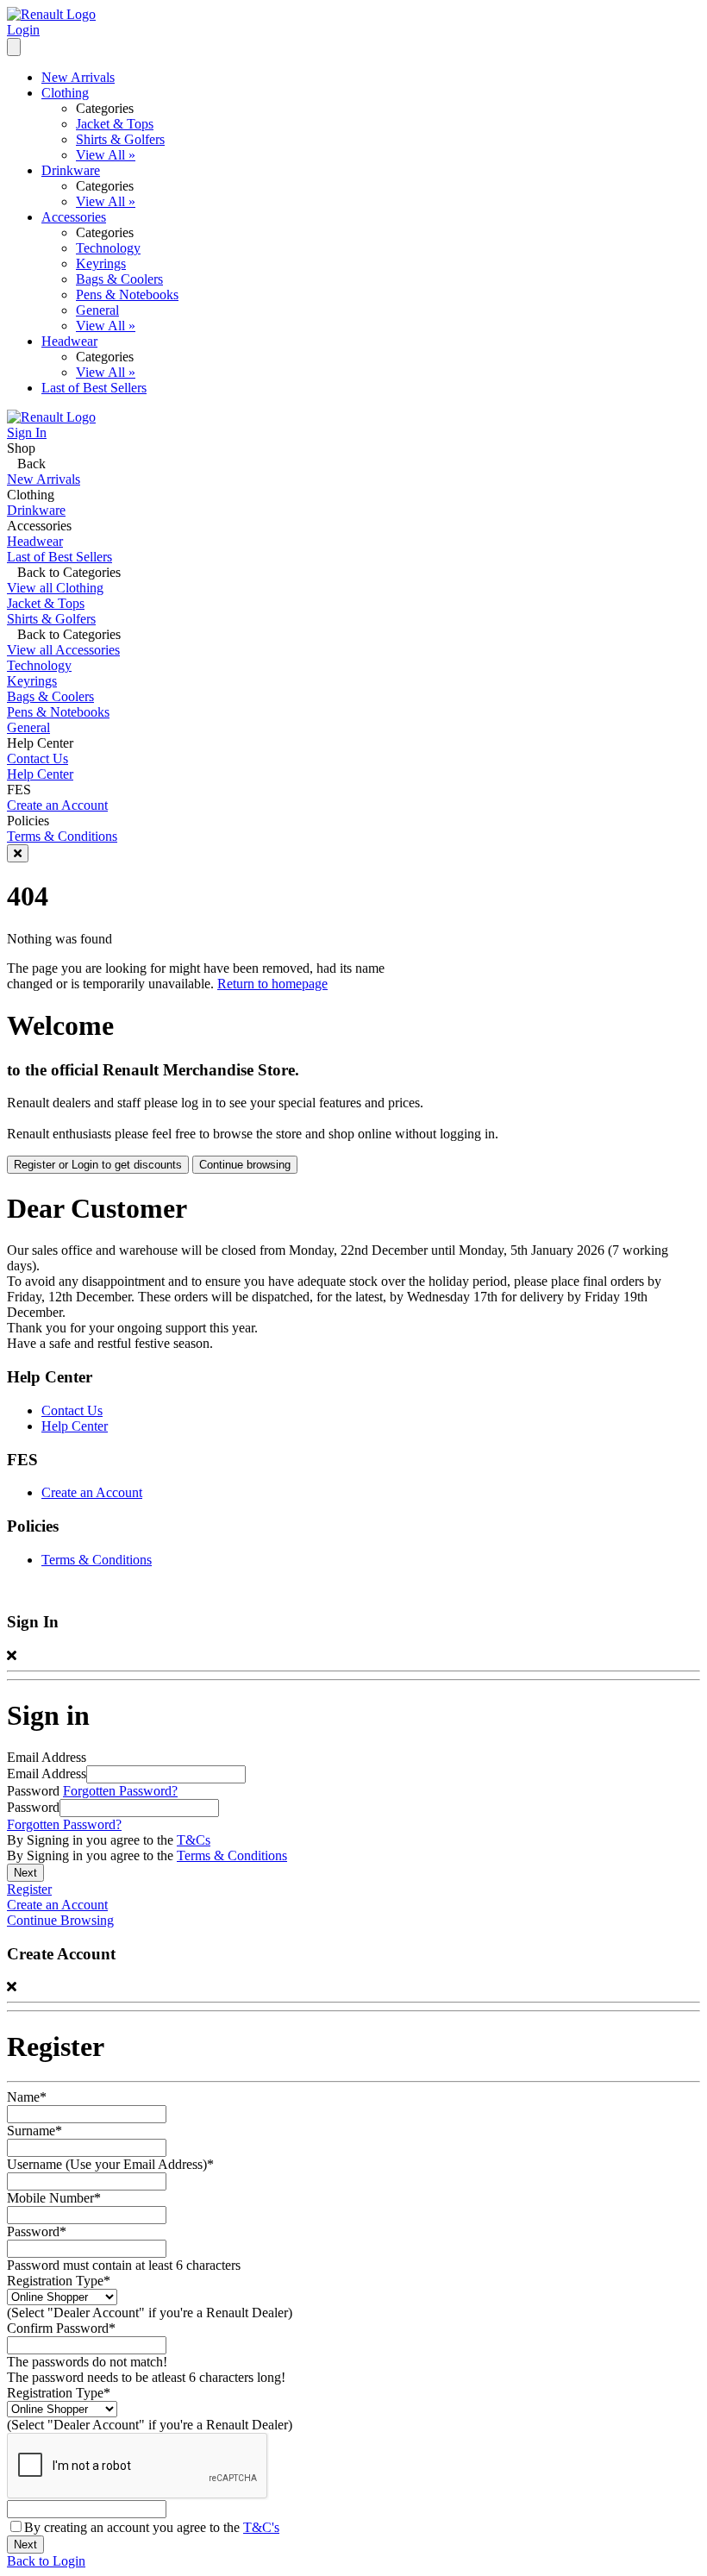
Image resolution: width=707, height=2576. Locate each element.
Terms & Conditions (62, 836)
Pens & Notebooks (127, 295)
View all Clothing (55, 588)
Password (33, 1807)
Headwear (69, 341)
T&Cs (194, 1840)
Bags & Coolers (119, 279)
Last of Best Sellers (94, 388)
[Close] (18, 853)
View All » (106, 155)
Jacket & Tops (115, 124)
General (97, 310)
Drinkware (71, 170)
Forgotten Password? (120, 1791)
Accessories (74, 217)
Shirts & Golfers (120, 139)
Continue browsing (245, 1165)
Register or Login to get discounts (98, 1165)
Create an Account (57, 805)
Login (23, 30)
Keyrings (101, 263)
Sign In (27, 432)
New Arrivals (78, 77)
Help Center (40, 774)
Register (29, 1889)
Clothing (65, 93)
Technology (108, 248)
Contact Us (38, 758)
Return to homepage (272, 984)
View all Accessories (63, 650)
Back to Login (46, 2561)
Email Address (47, 1774)
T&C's (261, 2527)
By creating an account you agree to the (152, 2527)
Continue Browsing (60, 1920)
